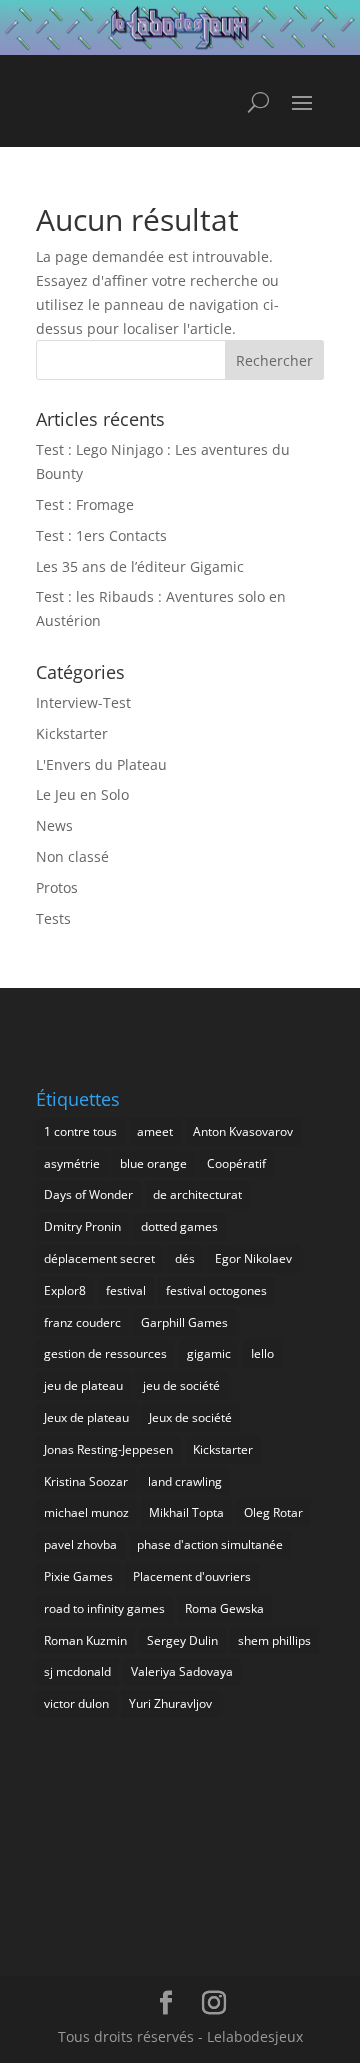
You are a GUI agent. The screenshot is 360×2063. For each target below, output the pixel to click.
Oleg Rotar (273, 1512)
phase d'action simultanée (210, 1544)
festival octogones (216, 1290)
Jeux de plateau (86, 1417)
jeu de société (181, 1385)
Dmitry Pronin (82, 1226)
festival (126, 1290)
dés (185, 1258)
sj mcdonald (77, 1671)
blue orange (153, 1163)
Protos (57, 887)
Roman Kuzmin (85, 1640)
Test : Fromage (85, 504)
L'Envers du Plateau (101, 764)
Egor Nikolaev (253, 1258)
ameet (155, 1131)
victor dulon (76, 1703)
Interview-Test (83, 702)
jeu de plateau (83, 1385)
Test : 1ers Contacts (101, 535)
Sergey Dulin (182, 1640)
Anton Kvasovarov (243, 1131)
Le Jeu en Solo (82, 794)
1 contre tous (80, 1131)
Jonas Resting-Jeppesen (108, 1449)
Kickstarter (72, 733)
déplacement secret (99, 1258)
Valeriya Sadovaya (182, 1671)
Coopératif (236, 1163)
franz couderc (82, 1322)
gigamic (209, 1353)
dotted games (179, 1226)
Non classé (72, 856)
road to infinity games (104, 1608)
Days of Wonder (88, 1194)
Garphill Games (184, 1322)
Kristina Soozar (86, 1481)
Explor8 (65, 1290)
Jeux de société (190, 1417)
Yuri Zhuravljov (170, 1703)
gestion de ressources (105, 1353)
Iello (262, 1353)
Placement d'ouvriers (192, 1576)
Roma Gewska (224, 1608)
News (54, 825)
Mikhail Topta (186, 1512)
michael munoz (86, 1512)
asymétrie (72, 1163)
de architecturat (197, 1194)
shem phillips (274, 1640)
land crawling (185, 1481)
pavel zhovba (80, 1544)
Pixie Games (78, 1576)
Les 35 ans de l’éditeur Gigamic (140, 566)
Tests (53, 918)
